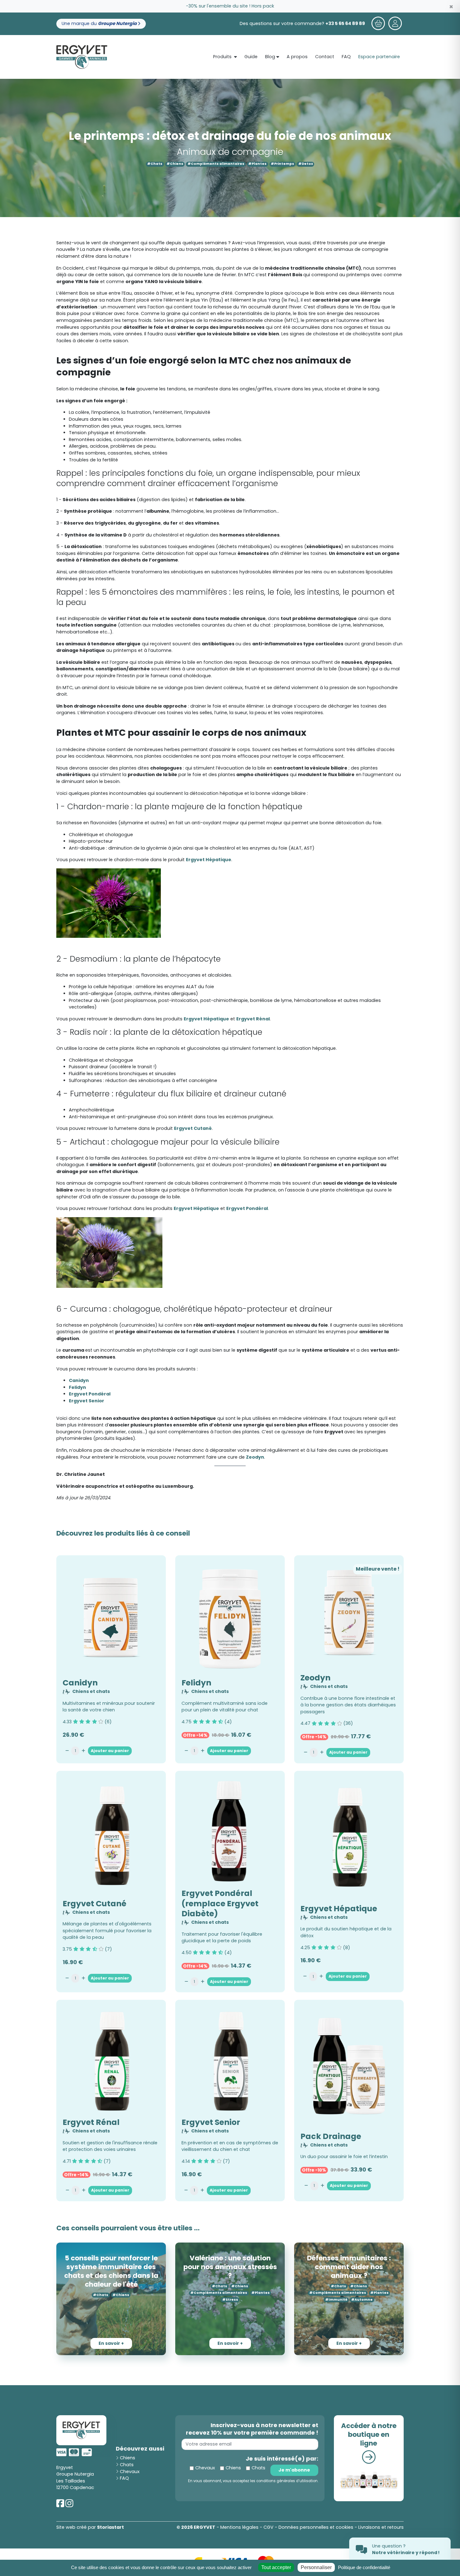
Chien (232, 1314)
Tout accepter (276, 2567)
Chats (256, 1314)
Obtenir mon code (267, 1293)
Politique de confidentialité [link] (364, 2567)
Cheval (207, 1314)
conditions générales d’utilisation (264, 1324)
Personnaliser (316, 2567)
